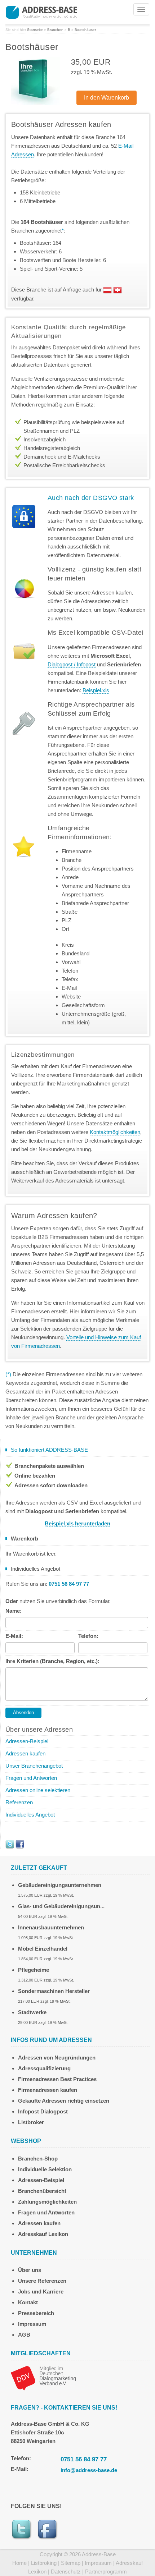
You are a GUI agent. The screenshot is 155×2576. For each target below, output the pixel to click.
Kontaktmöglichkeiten (115, 1132)
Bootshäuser (85, 30)
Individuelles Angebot (30, 1815)
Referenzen (19, 1802)
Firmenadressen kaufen (48, 2090)
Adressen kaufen (25, 1753)
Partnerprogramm (106, 2572)
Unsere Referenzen (42, 2281)
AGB (24, 2335)
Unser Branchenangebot (34, 1766)
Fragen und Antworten (31, 1778)
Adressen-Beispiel (27, 1741)
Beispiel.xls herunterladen (77, 1523)
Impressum (32, 2324)
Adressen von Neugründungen (57, 2058)
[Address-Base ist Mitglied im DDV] (43, 2377)
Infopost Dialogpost (43, 2111)
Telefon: (88, 1636)
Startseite (35, 30)
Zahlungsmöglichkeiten (47, 2202)
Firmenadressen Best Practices (57, 2079)
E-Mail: (14, 1636)
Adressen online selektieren (38, 1790)
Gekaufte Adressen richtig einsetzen (64, 2101)
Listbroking (44, 2563)
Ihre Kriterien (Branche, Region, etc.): (52, 1661)
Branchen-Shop (38, 2159)
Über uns (30, 2270)
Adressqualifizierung (44, 2068)
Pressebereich (36, 2313)
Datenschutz (66, 2572)
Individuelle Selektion (45, 2169)
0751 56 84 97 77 (84, 2459)
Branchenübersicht (42, 2191)
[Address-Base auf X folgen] (10, 1844)
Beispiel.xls (96, 690)
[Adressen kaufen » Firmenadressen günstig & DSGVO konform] (41, 11)
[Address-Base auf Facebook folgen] (20, 1844)
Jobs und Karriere (41, 2292)
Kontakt (28, 2302)
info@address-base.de (89, 2470)
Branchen (55, 30)
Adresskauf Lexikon (43, 2234)
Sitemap (71, 2563)
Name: (14, 1611)
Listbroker (31, 2122)
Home (19, 2563)
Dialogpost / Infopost (72, 664)
